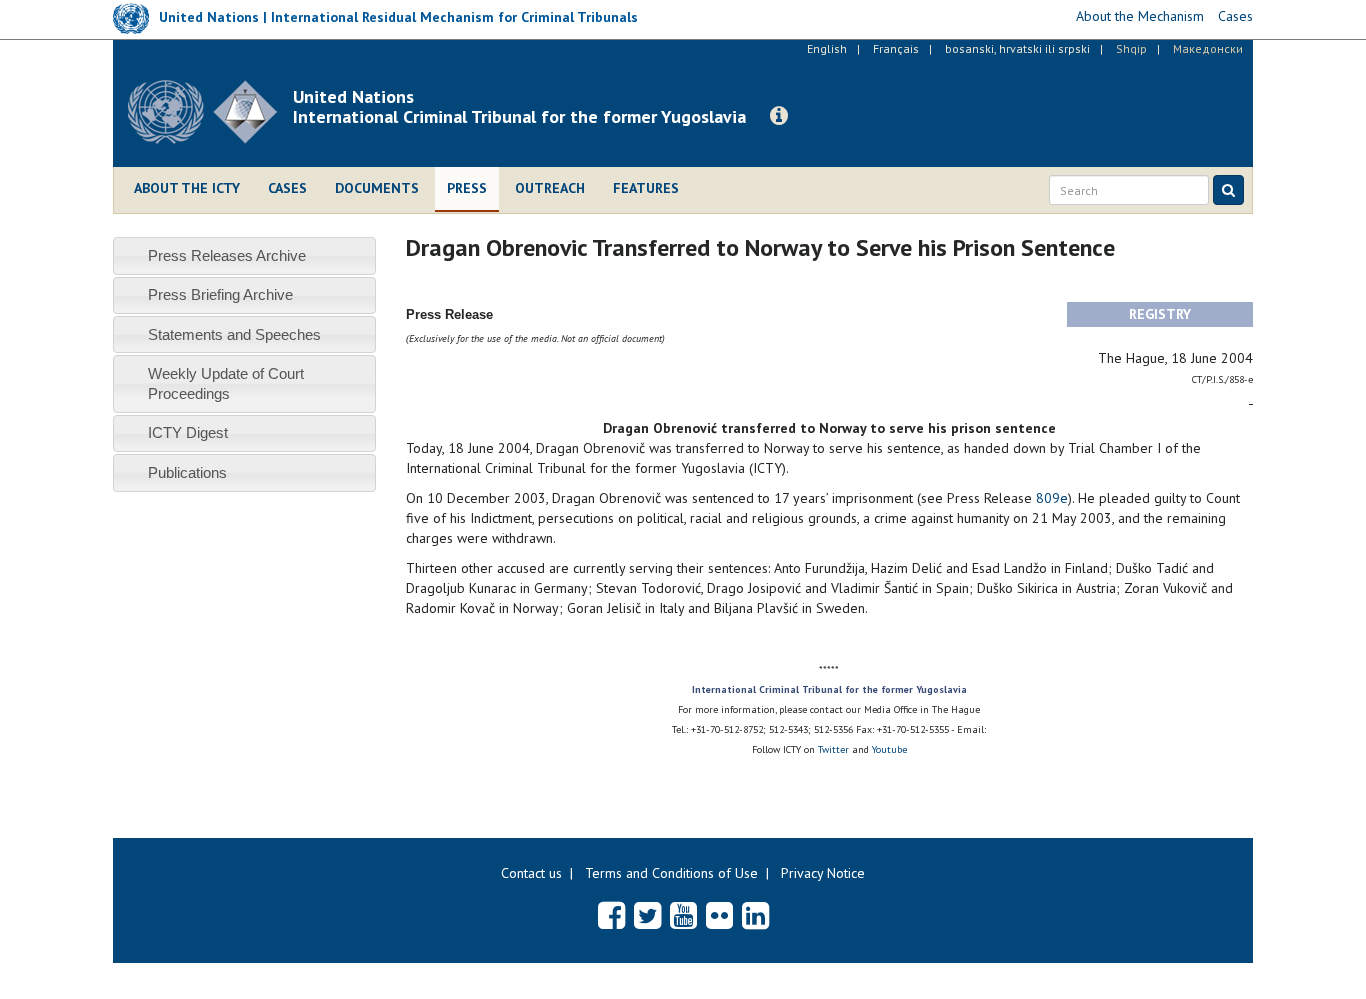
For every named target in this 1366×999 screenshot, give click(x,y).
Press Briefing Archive (220, 294)
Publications (187, 472)
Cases (287, 188)
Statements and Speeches (234, 334)
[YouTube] (683, 915)
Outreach (550, 188)
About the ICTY (187, 188)
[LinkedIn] (755, 915)
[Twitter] (647, 915)
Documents (377, 188)
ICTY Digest (188, 432)
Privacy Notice (823, 873)
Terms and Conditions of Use (671, 873)
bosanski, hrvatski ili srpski (1017, 48)
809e (1052, 498)
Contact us (531, 873)
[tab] (244, 255)
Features (646, 188)
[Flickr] (719, 915)
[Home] (210, 112)
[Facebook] (611, 915)
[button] (779, 116)
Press (467, 188)
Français (896, 48)
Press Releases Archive (227, 255)
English (827, 48)
